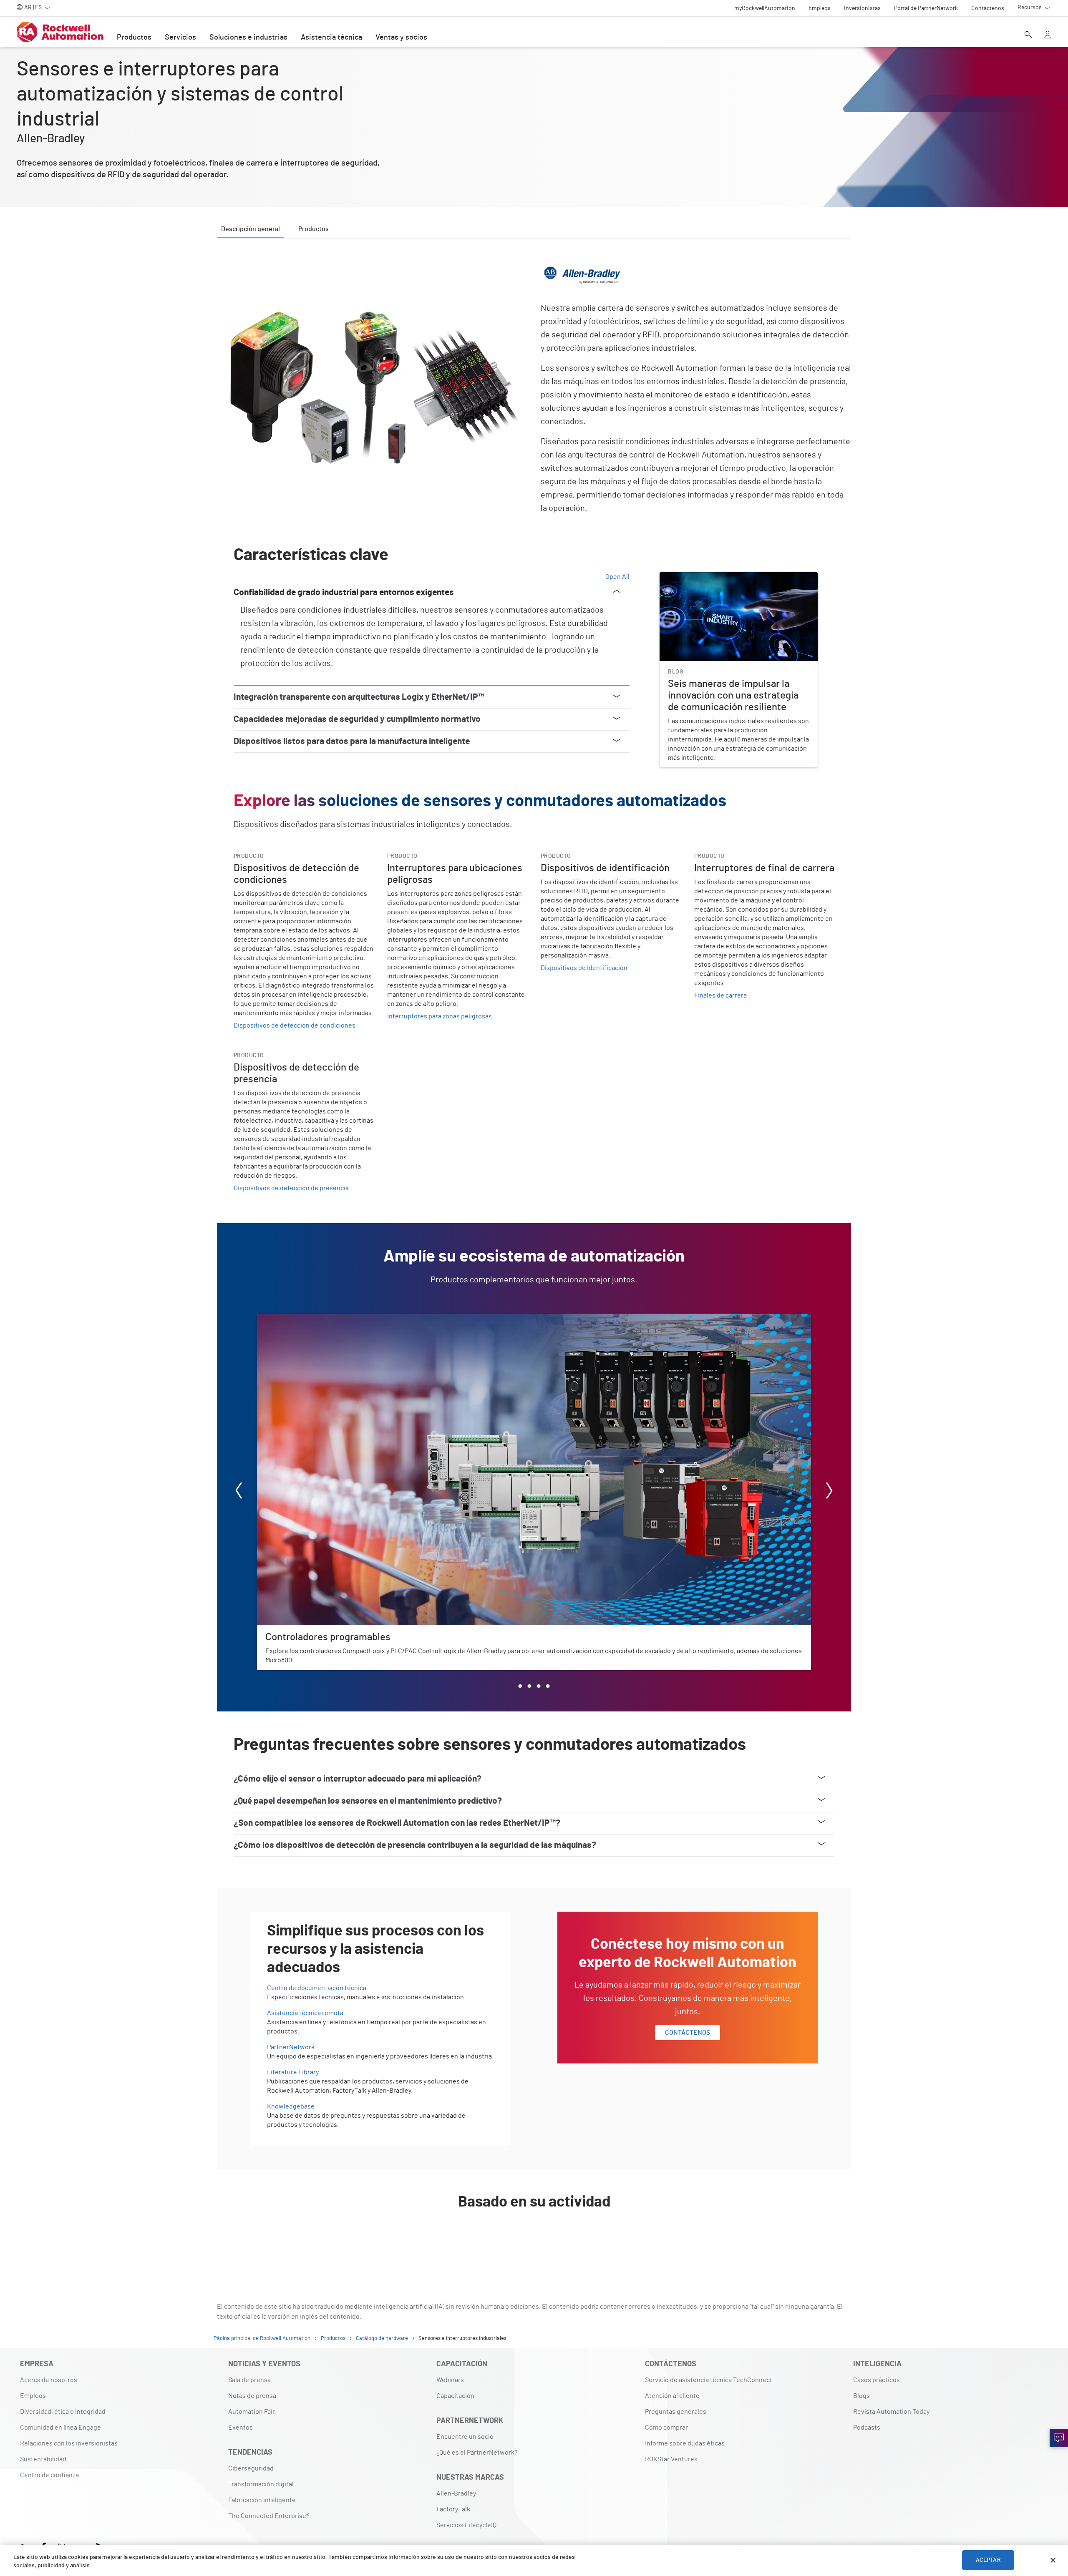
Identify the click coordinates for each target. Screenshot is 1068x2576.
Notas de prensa (252, 2396)
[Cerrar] (1053, 2560)
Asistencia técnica (331, 38)
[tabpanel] (534, 1254)
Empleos (33, 2396)
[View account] (1048, 35)
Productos (134, 38)
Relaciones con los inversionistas (69, 2443)
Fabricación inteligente (262, 2500)
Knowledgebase (291, 2106)
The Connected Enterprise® (269, 2516)
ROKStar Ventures (671, 2459)
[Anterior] (239, 1492)
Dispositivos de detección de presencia (291, 1188)
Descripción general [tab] (251, 229)
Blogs (861, 2396)
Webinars (450, 2380)
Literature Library (293, 2072)
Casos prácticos (877, 2380)
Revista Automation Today (891, 2412)
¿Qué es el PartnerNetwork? (477, 2453)
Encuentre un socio (465, 2437)
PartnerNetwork (291, 2047)
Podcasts (867, 2428)
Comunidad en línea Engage (60, 2428)
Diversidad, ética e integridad (63, 2412)
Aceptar (988, 2560)
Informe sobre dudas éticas (685, 2443)
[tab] (520, 1686)
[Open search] (1028, 35)
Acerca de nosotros (49, 2380)
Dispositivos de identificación (584, 968)
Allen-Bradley (456, 2493)
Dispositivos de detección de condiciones (295, 1025)
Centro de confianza (49, 2475)
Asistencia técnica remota (305, 2013)
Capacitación (455, 2396)
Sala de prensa (249, 2380)
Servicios (180, 38)
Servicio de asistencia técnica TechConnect (709, 2380)
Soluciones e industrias (248, 38)
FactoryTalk (453, 2509)
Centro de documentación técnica (317, 1988)
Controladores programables (299, 1319)
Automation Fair (252, 2412)
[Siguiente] (829, 1492)
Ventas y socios (401, 38)
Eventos (241, 2428)
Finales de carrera (720, 995)
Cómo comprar (666, 2428)
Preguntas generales (676, 2412)
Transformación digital (261, 2484)
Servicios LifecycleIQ (466, 2525)
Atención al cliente (672, 2396)
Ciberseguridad (251, 2468)
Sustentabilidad (43, 2459)
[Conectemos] (1059, 2438)
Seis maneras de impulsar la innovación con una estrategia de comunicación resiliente (729, 582)
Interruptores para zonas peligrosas (440, 1016)
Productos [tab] (314, 229)
